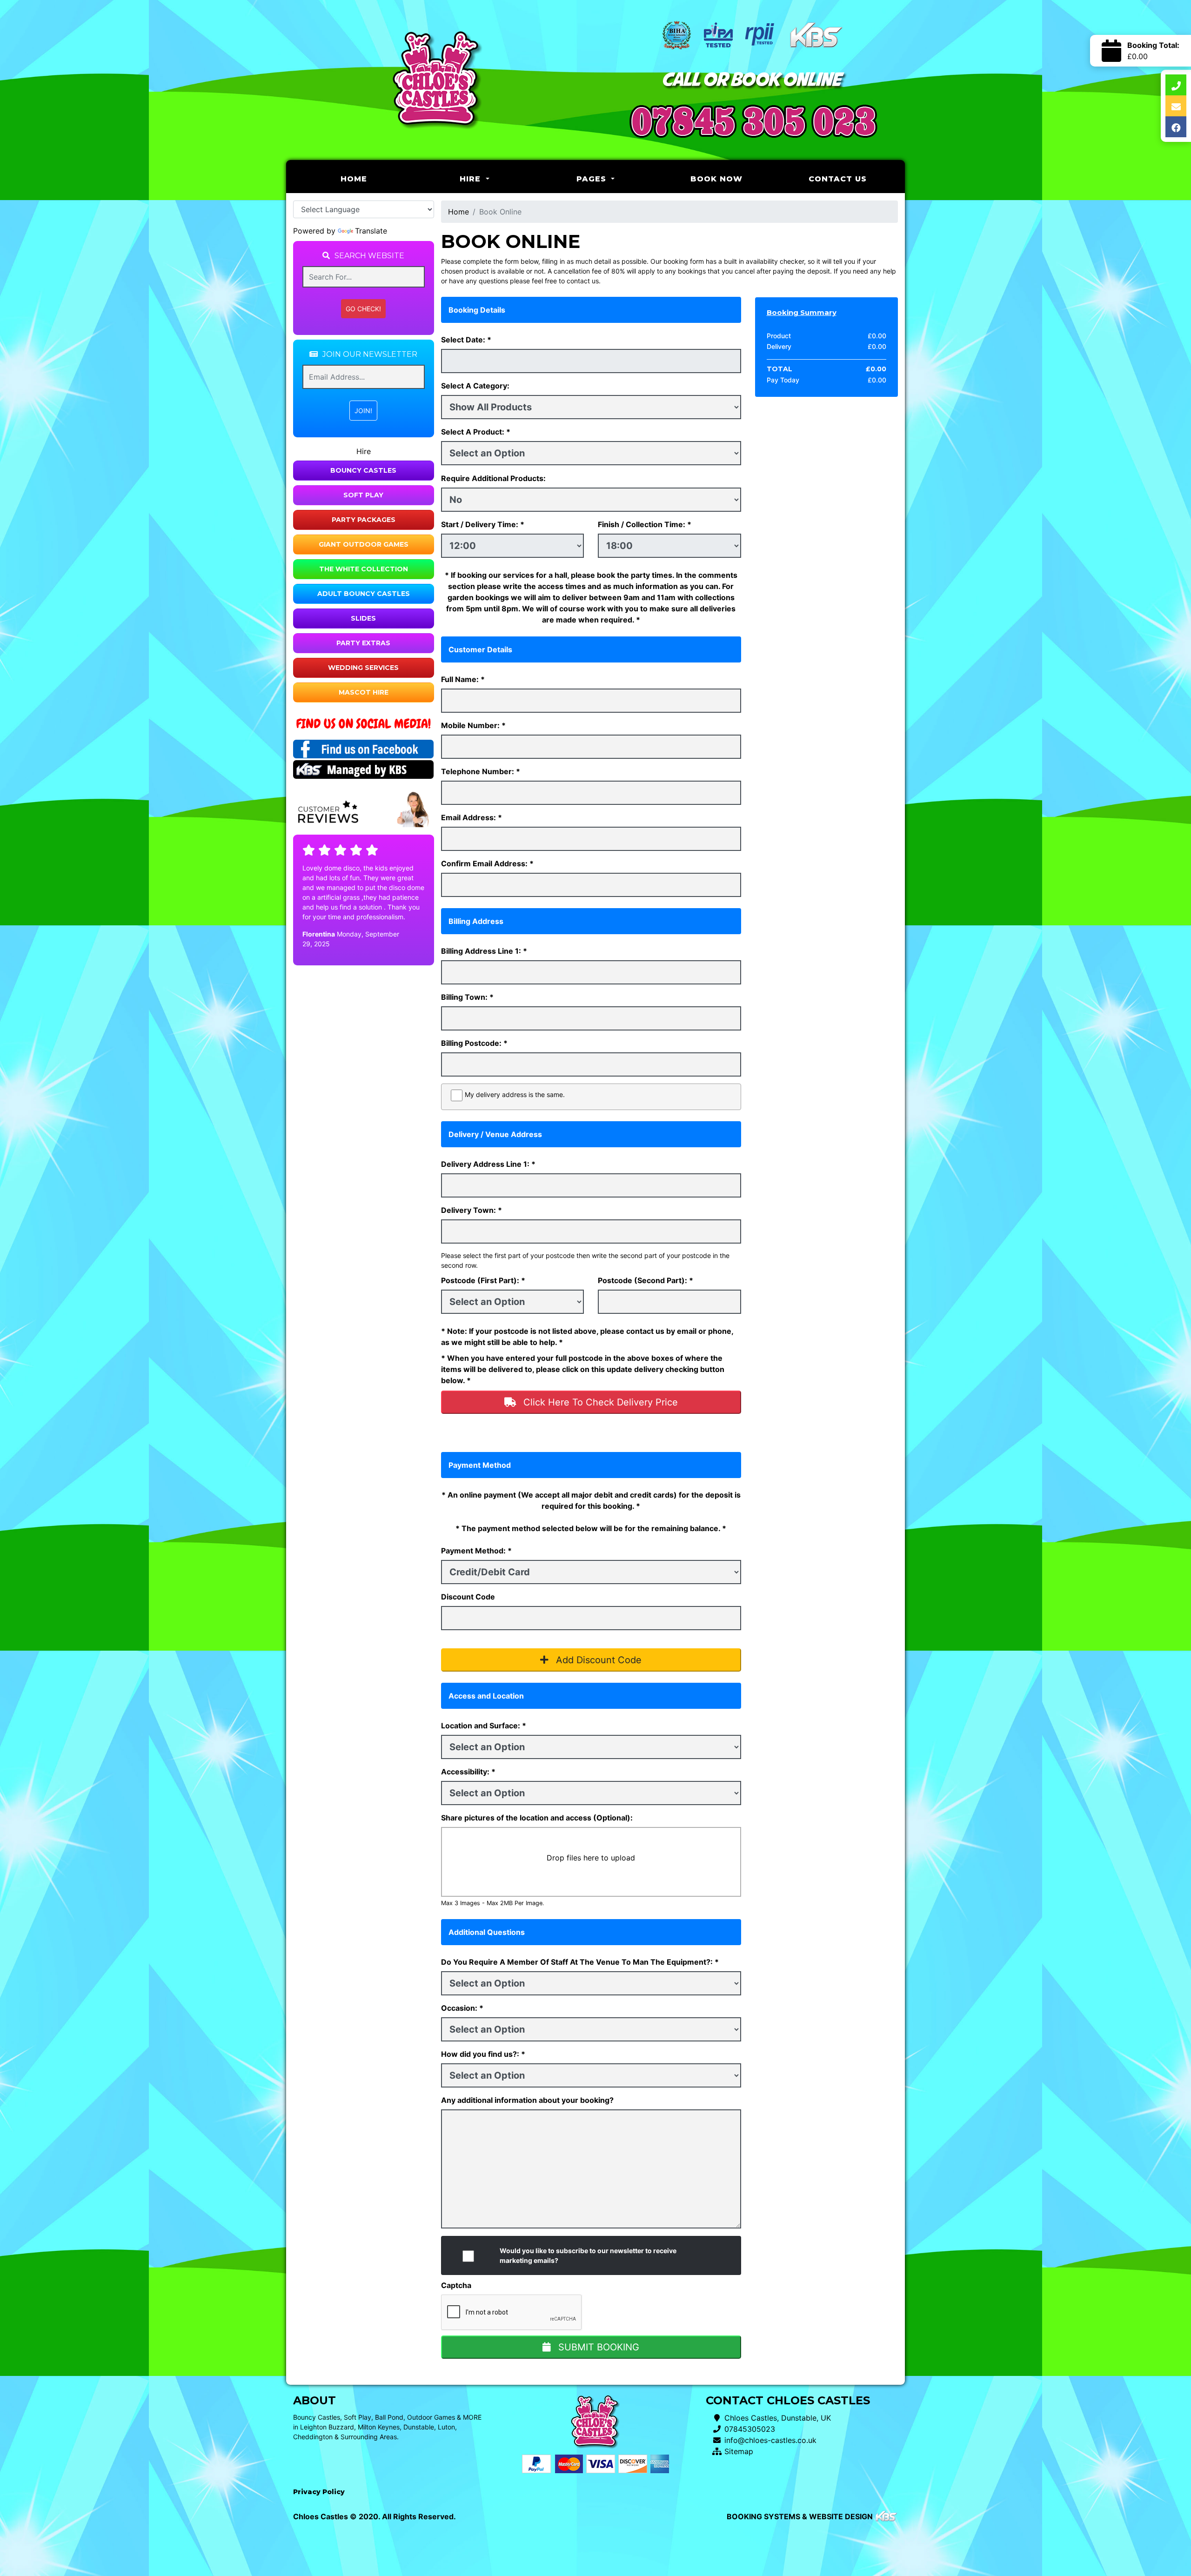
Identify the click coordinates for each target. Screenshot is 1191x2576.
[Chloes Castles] (437, 80)
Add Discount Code (597, 1660)
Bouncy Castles (363, 470)
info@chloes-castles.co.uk (770, 2440)
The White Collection (364, 569)
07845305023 (750, 2429)
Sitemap (739, 2451)
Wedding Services (363, 668)
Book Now (716, 179)
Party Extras (363, 643)
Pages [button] (593, 179)
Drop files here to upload (591, 1858)
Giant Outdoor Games (364, 544)
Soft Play (363, 495)
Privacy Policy (319, 2492)
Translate (371, 231)
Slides (363, 618)
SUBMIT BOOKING (597, 2347)
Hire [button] (472, 179)
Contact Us (838, 179)
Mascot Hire (364, 692)
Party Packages (364, 520)
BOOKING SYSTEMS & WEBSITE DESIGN (800, 2516)
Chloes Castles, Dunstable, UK (778, 2418)
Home (377, 179)
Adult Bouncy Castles (364, 594)
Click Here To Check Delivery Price (599, 1402)
